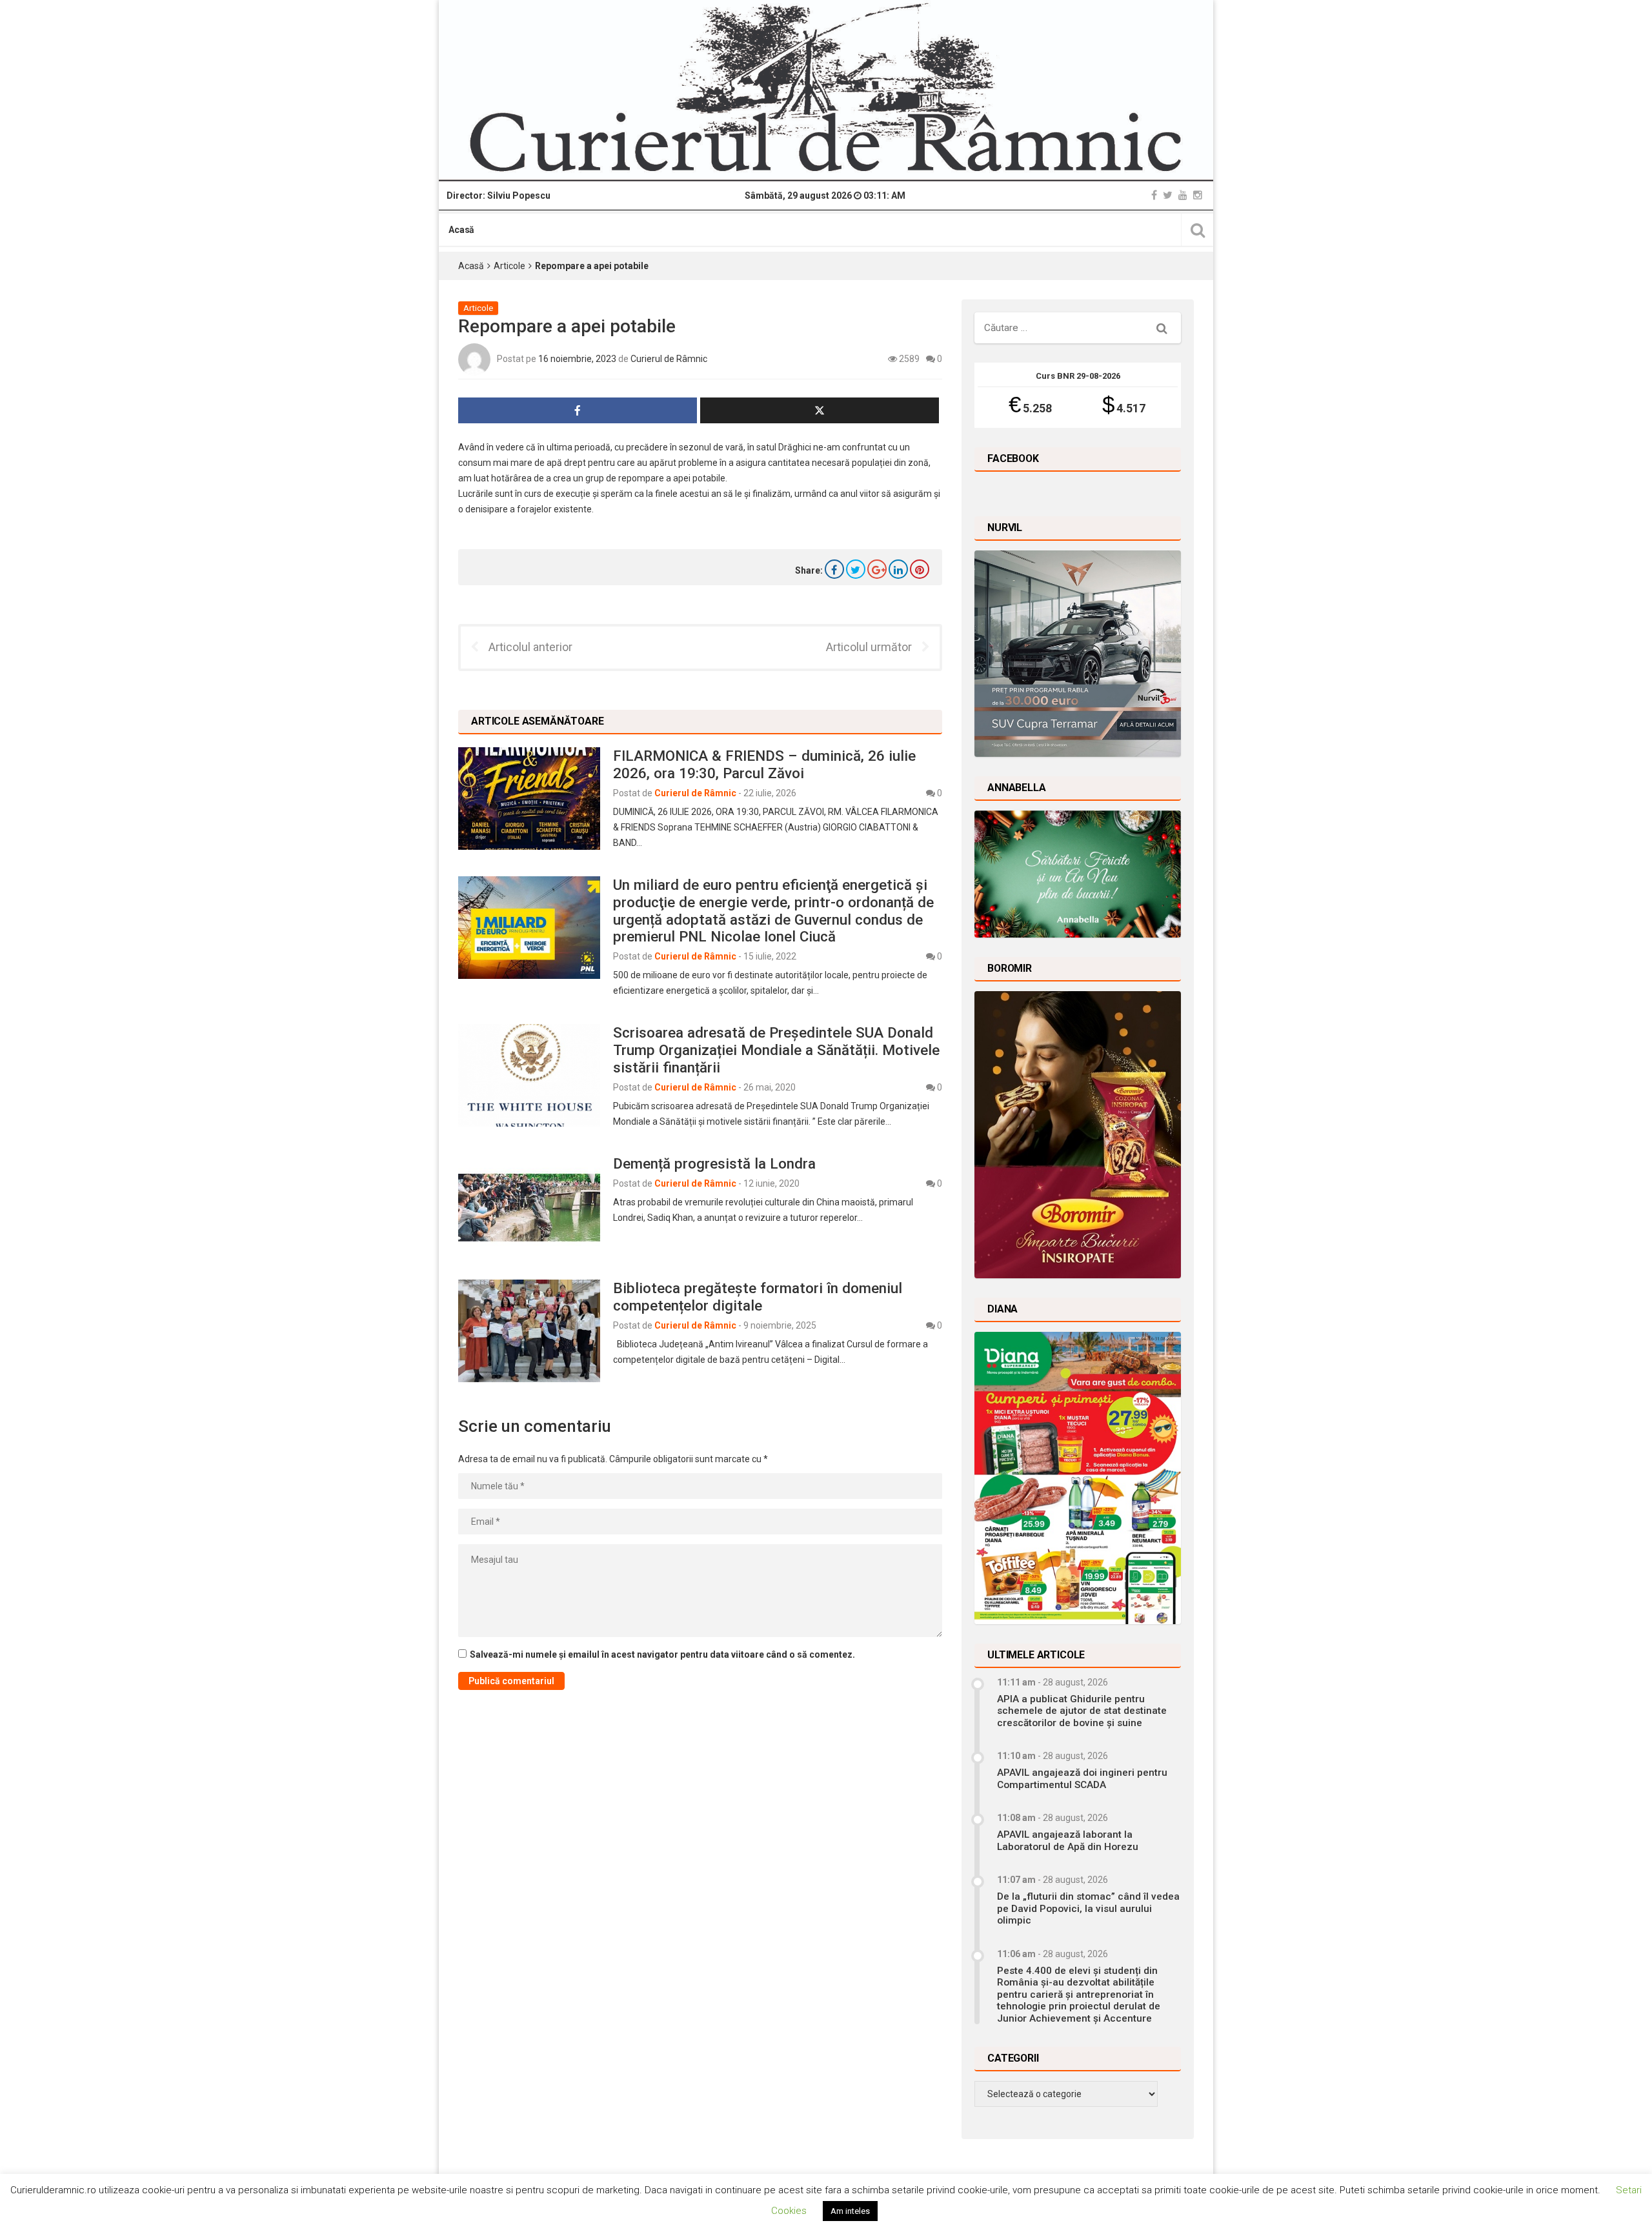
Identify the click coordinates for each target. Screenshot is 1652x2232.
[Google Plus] (877, 569)
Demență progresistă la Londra (714, 1163)
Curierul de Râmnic (669, 359)
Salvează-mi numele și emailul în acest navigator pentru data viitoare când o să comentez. (662, 1654)
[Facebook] (1154, 195)
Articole (509, 266)
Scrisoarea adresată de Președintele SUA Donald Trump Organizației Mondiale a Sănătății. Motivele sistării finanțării (776, 1050)
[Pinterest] (920, 569)
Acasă (461, 230)
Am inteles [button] (850, 2211)
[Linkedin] (898, 569)
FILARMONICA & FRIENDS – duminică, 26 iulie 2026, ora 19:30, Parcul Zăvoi (764, 764)
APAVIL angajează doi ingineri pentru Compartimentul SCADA (1082, 1778)
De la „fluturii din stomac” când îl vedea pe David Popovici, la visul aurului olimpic (1088, 1908)
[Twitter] (1168, 195)
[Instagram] (1198, 195)
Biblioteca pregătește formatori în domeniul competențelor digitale (758, 1297)
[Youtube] (1183, 195)
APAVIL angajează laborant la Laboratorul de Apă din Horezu (1068, 1840)
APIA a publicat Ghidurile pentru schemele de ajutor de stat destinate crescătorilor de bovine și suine (1082, 1711)
